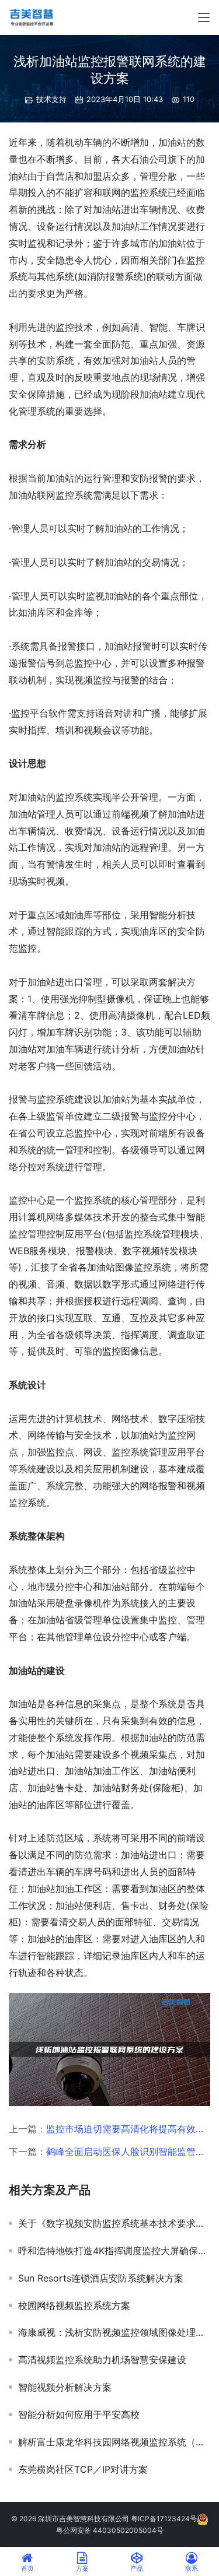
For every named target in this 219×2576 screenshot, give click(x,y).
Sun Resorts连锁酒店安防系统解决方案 (101, 2278)
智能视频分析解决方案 (65, 2387)
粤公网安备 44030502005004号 (110, 2530)
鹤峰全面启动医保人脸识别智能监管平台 (130, 2152)
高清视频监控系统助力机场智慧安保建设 (102, 2360)
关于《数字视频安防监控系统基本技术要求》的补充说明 (114, 2223)
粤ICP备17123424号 (164, 2519)
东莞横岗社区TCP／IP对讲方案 (83, 2469)
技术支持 (51, 99)
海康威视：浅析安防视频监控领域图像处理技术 (114, 2332)
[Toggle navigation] (204, 17)
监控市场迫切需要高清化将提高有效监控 (130, 2129)
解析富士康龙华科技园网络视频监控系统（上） (114, 2442)
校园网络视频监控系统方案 (74, 2305)
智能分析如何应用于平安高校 (79, 2414)
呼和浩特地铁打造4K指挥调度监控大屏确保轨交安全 (114, 2251)
